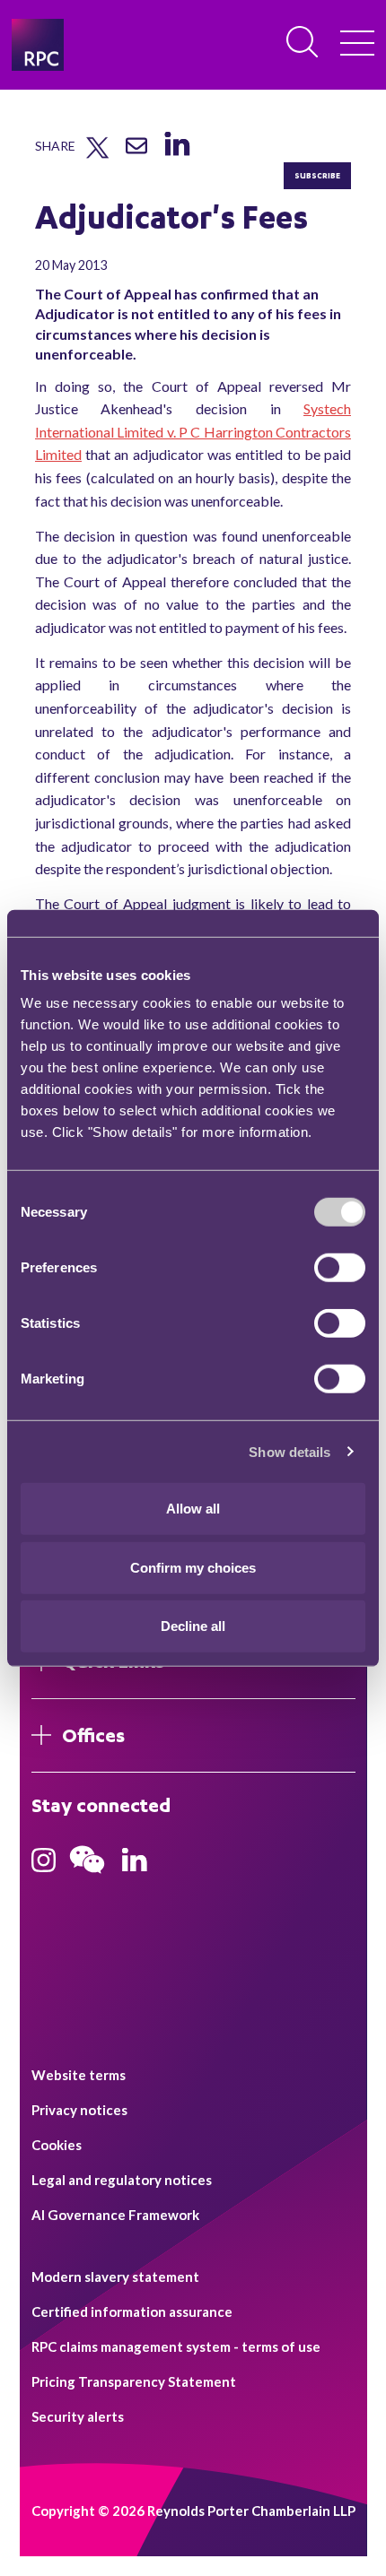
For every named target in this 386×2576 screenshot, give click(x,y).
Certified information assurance (132, 2311)
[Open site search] (303, 43)
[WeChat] (87, 1876)
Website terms (79, 2075)
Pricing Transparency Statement (134, 2381)
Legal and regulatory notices (122, 2180)
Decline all (193, 1626)
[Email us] (136, 152)
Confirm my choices (193, 1567)
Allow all (193, 1509)
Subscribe (317, 175)
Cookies (57, 2145)
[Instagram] (44, 1866)
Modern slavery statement (115, 2277)
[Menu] (357, 45)
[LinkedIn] (176, 156)
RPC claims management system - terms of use (176, 2346)
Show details (289, 1451)
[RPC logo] (38, 45)
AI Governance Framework (115, 2215)
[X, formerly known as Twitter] (97, 154)
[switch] (340, 1268)
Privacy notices (79, 2110)
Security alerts (78, 2416)
